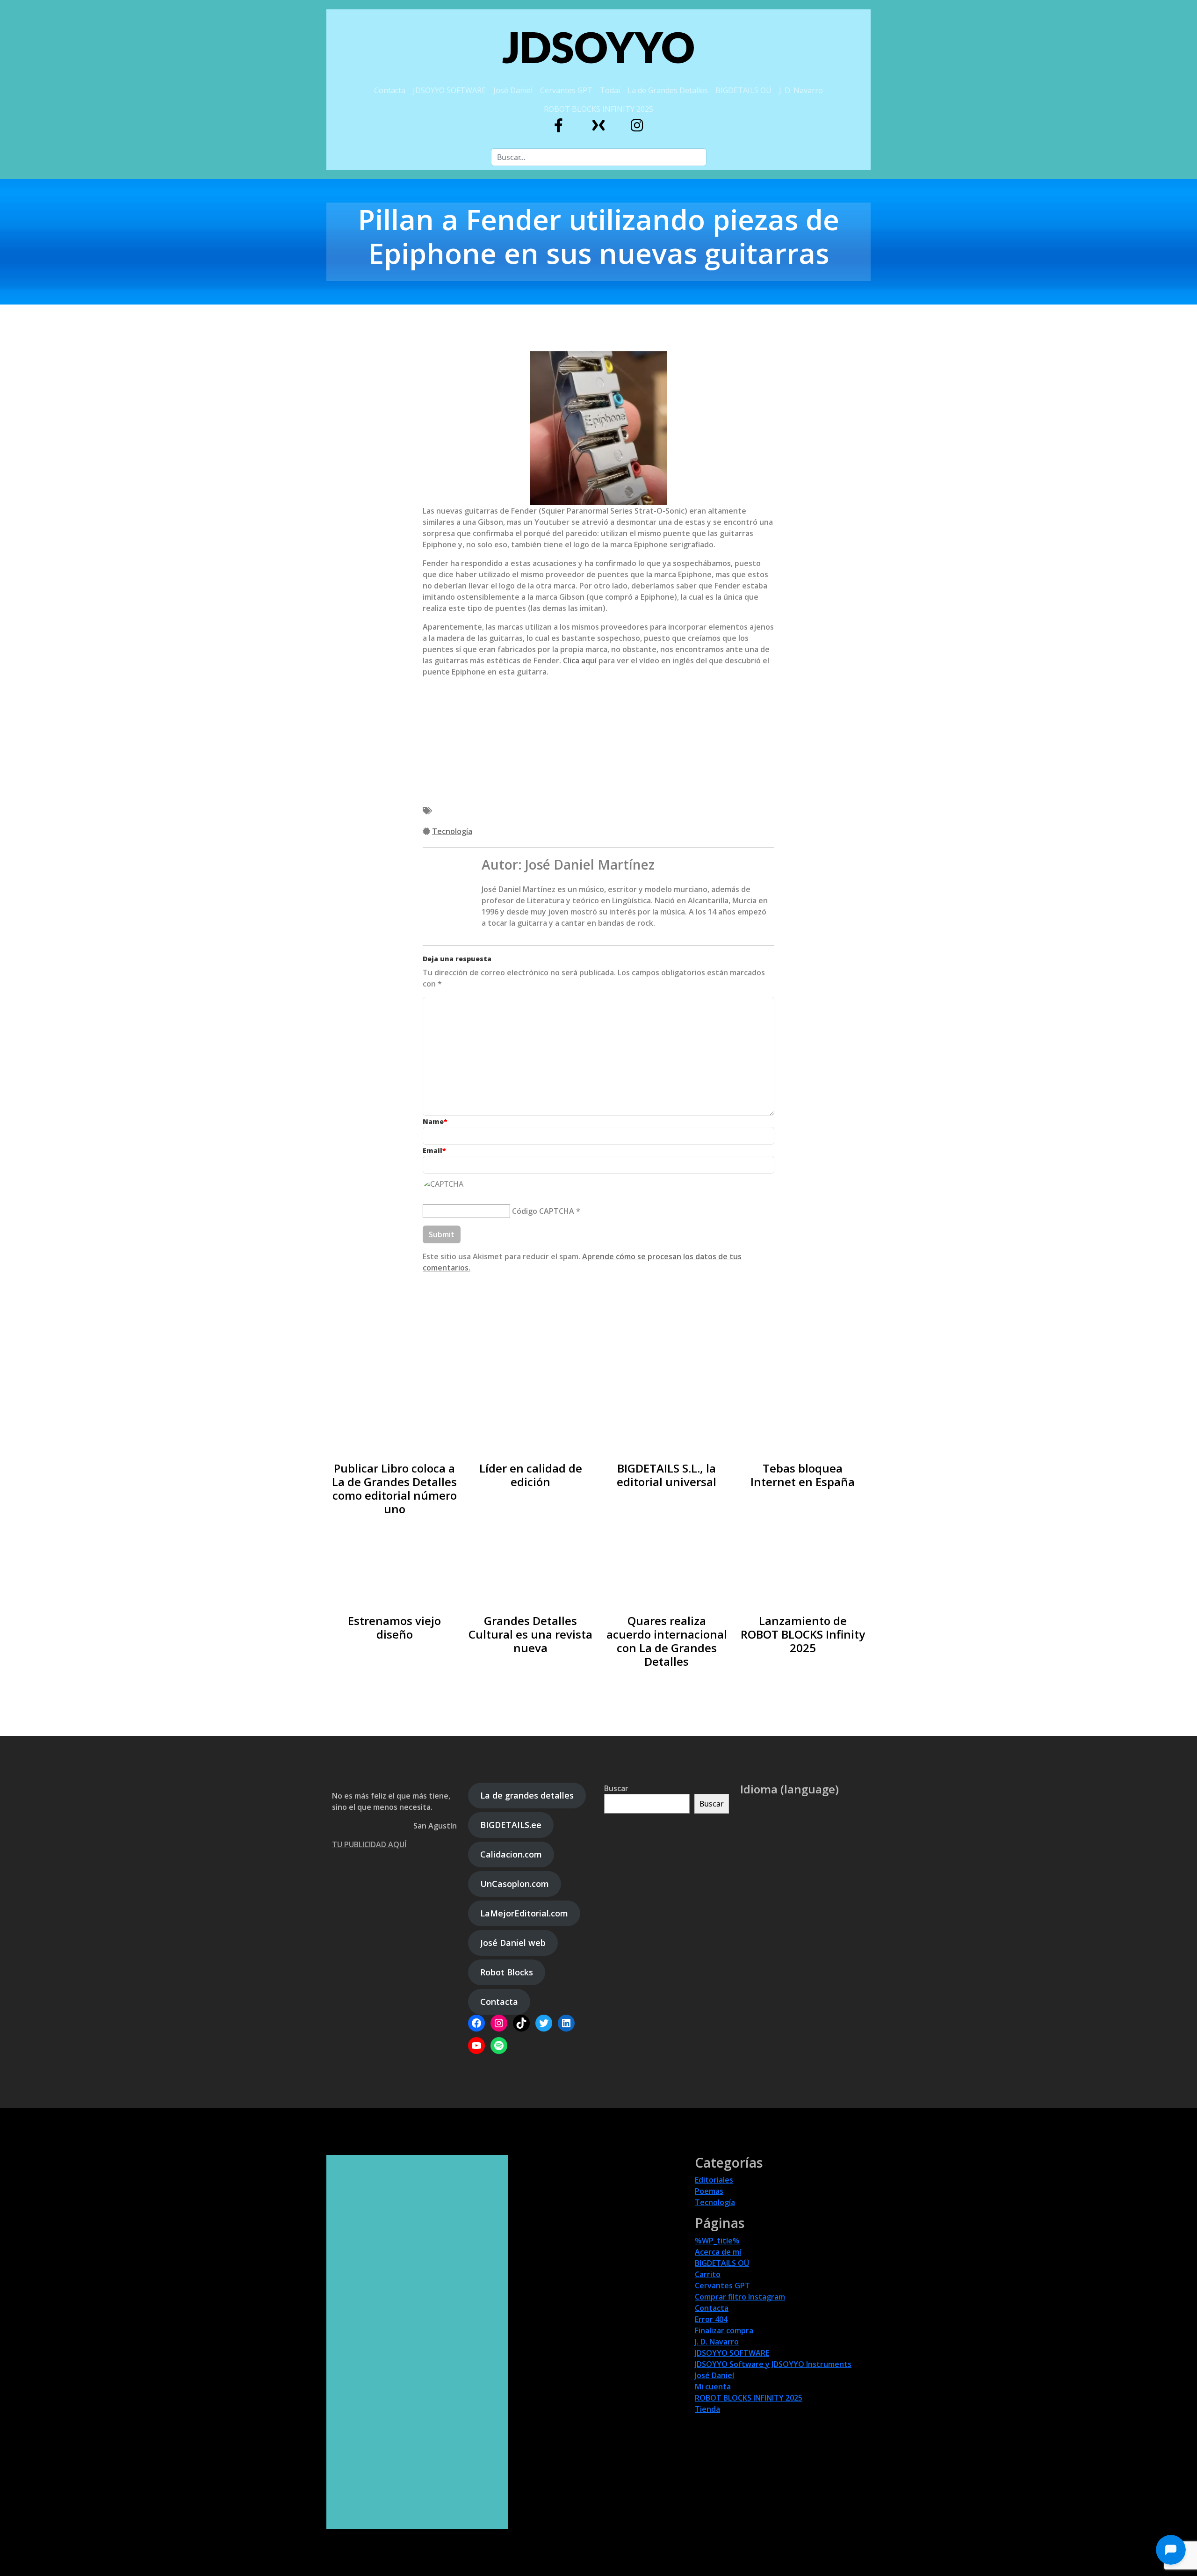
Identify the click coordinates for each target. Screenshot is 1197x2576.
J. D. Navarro (801, 90)
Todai (610, 90)
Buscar (616, 1788)
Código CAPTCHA (543, 1211)
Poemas (709, 2191)
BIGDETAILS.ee (511, 1825)
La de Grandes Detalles (668, 90)
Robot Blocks (507, 1972)
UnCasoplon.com (515, 1884)
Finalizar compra (724, 2330)
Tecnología (452, 831)
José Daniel (513, 90)
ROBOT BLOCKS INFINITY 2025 (598, 109)
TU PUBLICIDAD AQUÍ (369, 1844)
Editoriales (714, 2180)
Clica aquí (581, 660)
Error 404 (711, 2319)
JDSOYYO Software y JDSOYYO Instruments (773, 2364)
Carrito (708, 2274)
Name (435, 1121)
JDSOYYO (598, 47)
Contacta (390, 90)
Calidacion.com (511, 1854)
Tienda (707, 2409)
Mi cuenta (713, 2387)
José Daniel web (513, 1943)
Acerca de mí (718, 2252)
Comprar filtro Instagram (740, 2297)
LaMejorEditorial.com (524, 1913)
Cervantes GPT (566, 90)
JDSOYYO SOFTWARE (449, 90)
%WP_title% (717, 2241)
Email (434, 1150)
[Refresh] (490, 1184)
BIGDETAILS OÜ (743, 90)
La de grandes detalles (527, 1795)
